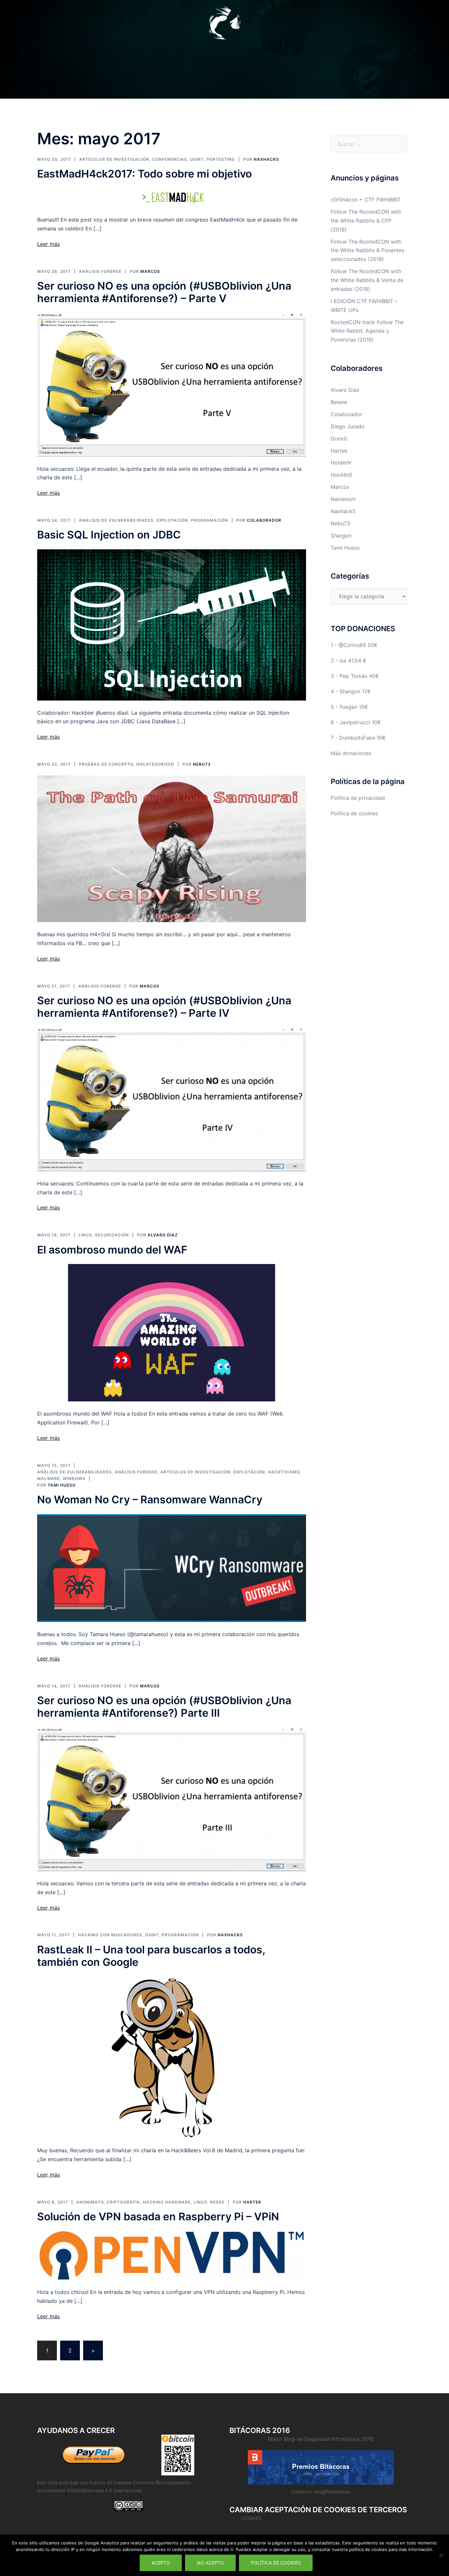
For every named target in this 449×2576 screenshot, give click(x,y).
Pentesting (221, 159)
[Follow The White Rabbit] (225, 25)
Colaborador (264, 520)
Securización (112, 1235)
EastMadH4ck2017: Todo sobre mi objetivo (144, 174)
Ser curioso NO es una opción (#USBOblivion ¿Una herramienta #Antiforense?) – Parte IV (164, 1007)
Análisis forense (100, 271)
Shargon (341, 536)
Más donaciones (351, 753)
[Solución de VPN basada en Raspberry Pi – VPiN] (172, 2255)
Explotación (172, 520)
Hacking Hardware (167, 2202)
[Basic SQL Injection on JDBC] (172, 624)
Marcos (150, 271)
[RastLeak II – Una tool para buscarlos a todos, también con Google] (172, 2057)
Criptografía (123, 2202)
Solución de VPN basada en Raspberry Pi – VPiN (158, 2217)
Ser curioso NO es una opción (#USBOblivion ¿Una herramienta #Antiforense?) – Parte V (164, 292)
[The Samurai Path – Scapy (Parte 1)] (172, 848)
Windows (74, 1479)
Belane (339, 402)
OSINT (197, 159)
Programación (210, 520)
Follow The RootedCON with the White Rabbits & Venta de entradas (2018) (367, 280)
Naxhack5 (266, 159)
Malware (48, 1479)
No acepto (210, 2563)
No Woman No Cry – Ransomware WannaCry (150, 1500)
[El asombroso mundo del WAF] (172, 1332)
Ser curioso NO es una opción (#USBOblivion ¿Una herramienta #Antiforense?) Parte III (164, 1707)
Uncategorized (155, 764)
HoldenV (341, 463)
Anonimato (90, 2202)
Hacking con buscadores (110, 1935)
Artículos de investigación (114, 159)
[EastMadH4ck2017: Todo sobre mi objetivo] (171, 197)
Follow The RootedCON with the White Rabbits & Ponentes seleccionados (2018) (367, 250)
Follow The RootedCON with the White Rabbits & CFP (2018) (366, 221)
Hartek (252, 2202)
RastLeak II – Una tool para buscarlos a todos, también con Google (151, 1956)
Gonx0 (339, 439)
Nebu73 (202, 764)
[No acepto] (441, 2555)
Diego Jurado (348, 426)
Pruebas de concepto (106, 764)
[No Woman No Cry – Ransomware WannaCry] (172, 1567)
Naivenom (343, 499)
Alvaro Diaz (163, 1235)
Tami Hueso (62, 1485)
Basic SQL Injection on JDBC (109, 535)
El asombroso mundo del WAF (112, 1250)
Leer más (48, 244)
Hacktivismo (284, 1472)
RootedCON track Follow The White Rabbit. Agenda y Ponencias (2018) (367, 331)
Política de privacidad (358, 798)
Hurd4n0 (342, 475)
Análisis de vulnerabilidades (116, 520)
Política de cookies (354, 813)
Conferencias (170, 159)
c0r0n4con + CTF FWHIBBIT (366, 200)
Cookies (251, 2518)
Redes (217, 2202)
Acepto (161, 2563)
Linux (85, 1235)
